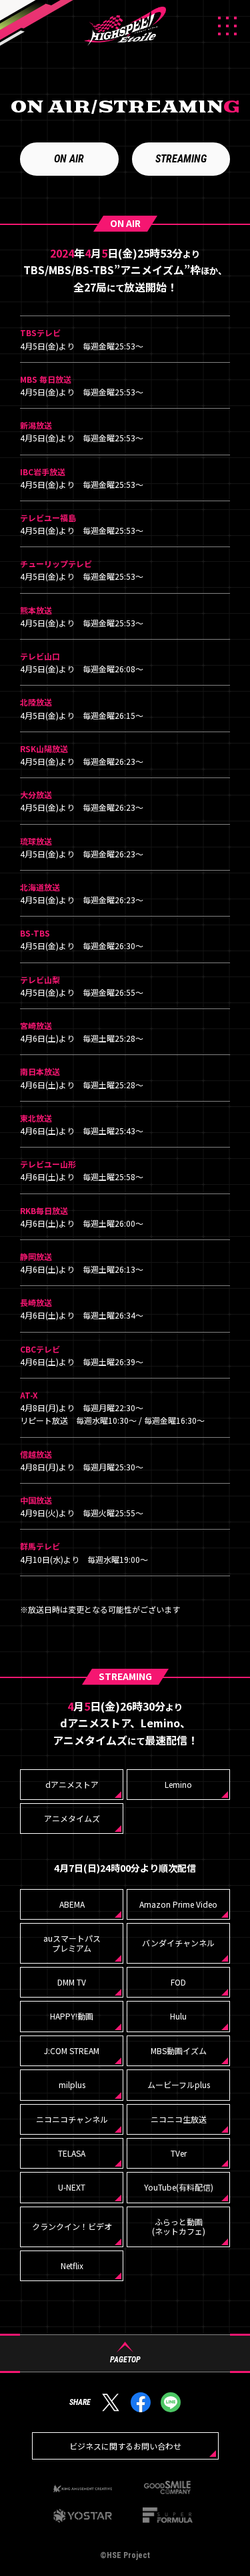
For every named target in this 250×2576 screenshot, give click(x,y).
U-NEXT (72, 2187)
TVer (179, 2153)
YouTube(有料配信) (179, 2187)
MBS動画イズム (179, 2050)
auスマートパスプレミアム (72, 1943)
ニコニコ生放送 (179, 2119)
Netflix (72, 2265)
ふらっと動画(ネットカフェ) (179, 2226)
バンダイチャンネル (178, 1943)
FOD (178, 1982)
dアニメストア (72, 1784)
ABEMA (72, 1904)
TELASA (72, 2153)
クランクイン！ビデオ (72, 2226)
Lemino (178, 1784)
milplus (72, 2084)
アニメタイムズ (72, 1818)
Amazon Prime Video (178, 1904)
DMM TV (72, 1982)
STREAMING (181, 159)
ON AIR (69, 159)
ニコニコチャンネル (72, 2119)
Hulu (178, 2016)
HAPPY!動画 (72, 2016)
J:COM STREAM (72, 2050)
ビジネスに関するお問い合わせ (125, 2446)
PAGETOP (125, 2359)
